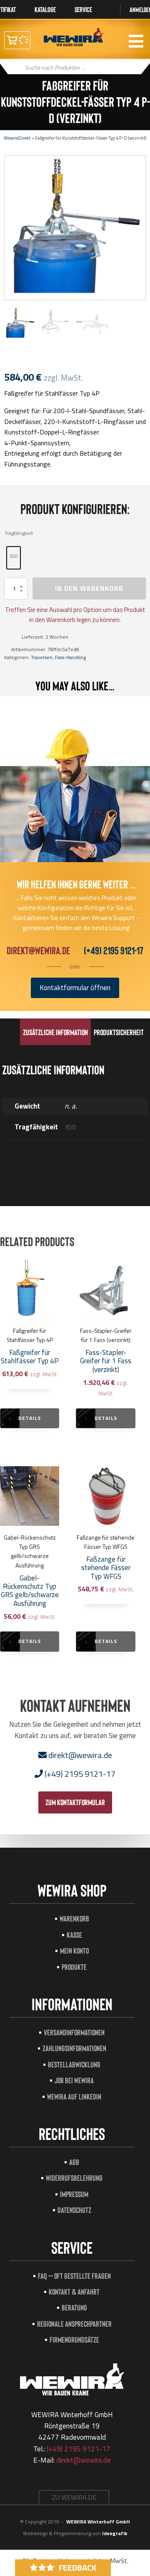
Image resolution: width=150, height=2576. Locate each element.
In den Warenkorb (89, 588)
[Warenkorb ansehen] (17, 40)
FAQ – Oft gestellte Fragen (74, 2276)
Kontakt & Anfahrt (74, 2291)
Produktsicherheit (119, 1032)
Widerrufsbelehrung (74, 2178)
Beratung (74, 2307)
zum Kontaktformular (75, 1802)
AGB (74, 2162)
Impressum (74, 2194)
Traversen (42, 657)
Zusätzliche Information (55, 1032)
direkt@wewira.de (38, 950)
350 (14, 556)
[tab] (55, 1032)
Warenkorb (74, 1918)
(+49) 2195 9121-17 (114, 950)
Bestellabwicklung (74, 2064)
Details (30, 1418)
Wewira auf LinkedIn (74, 2096)
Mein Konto (74, 1950)
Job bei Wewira (74, 2080)
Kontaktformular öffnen (75, 988)
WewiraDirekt (17, 138)
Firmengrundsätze (74, 2339)
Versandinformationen (74, 2032)
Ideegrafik (115, 2533)
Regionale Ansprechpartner (74, 2324)
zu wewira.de (74, 2497)
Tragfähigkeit (19, 533)
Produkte (74, 1967)
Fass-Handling (70, 657)
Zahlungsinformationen (74, 2048)
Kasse (74, 1935)
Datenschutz (74, 2210)
